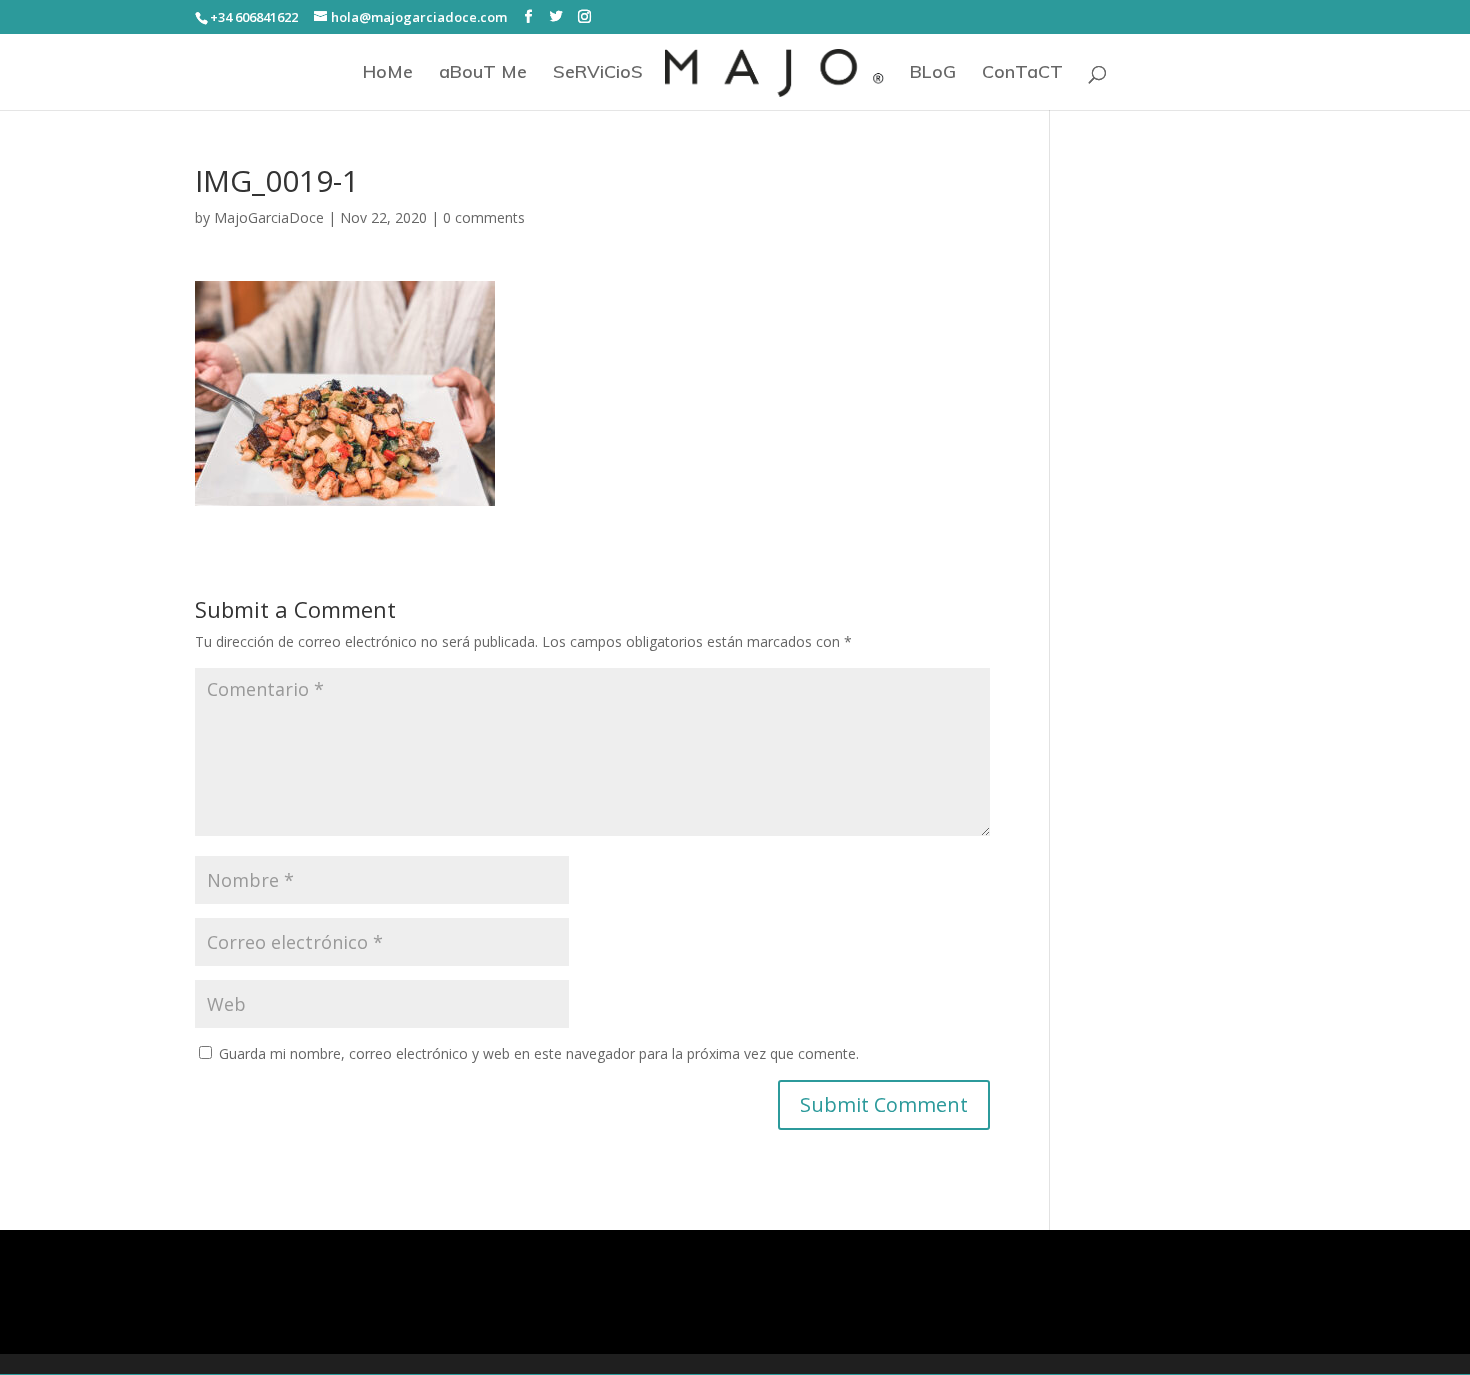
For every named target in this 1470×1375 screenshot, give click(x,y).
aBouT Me (483, 74)
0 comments (484, 217)
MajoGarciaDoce (269, 217)
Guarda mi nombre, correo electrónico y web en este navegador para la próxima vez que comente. (539, 1053)
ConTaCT (1022, 74)
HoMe (388, 74)
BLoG (933, 74)
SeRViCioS (598, 74)
